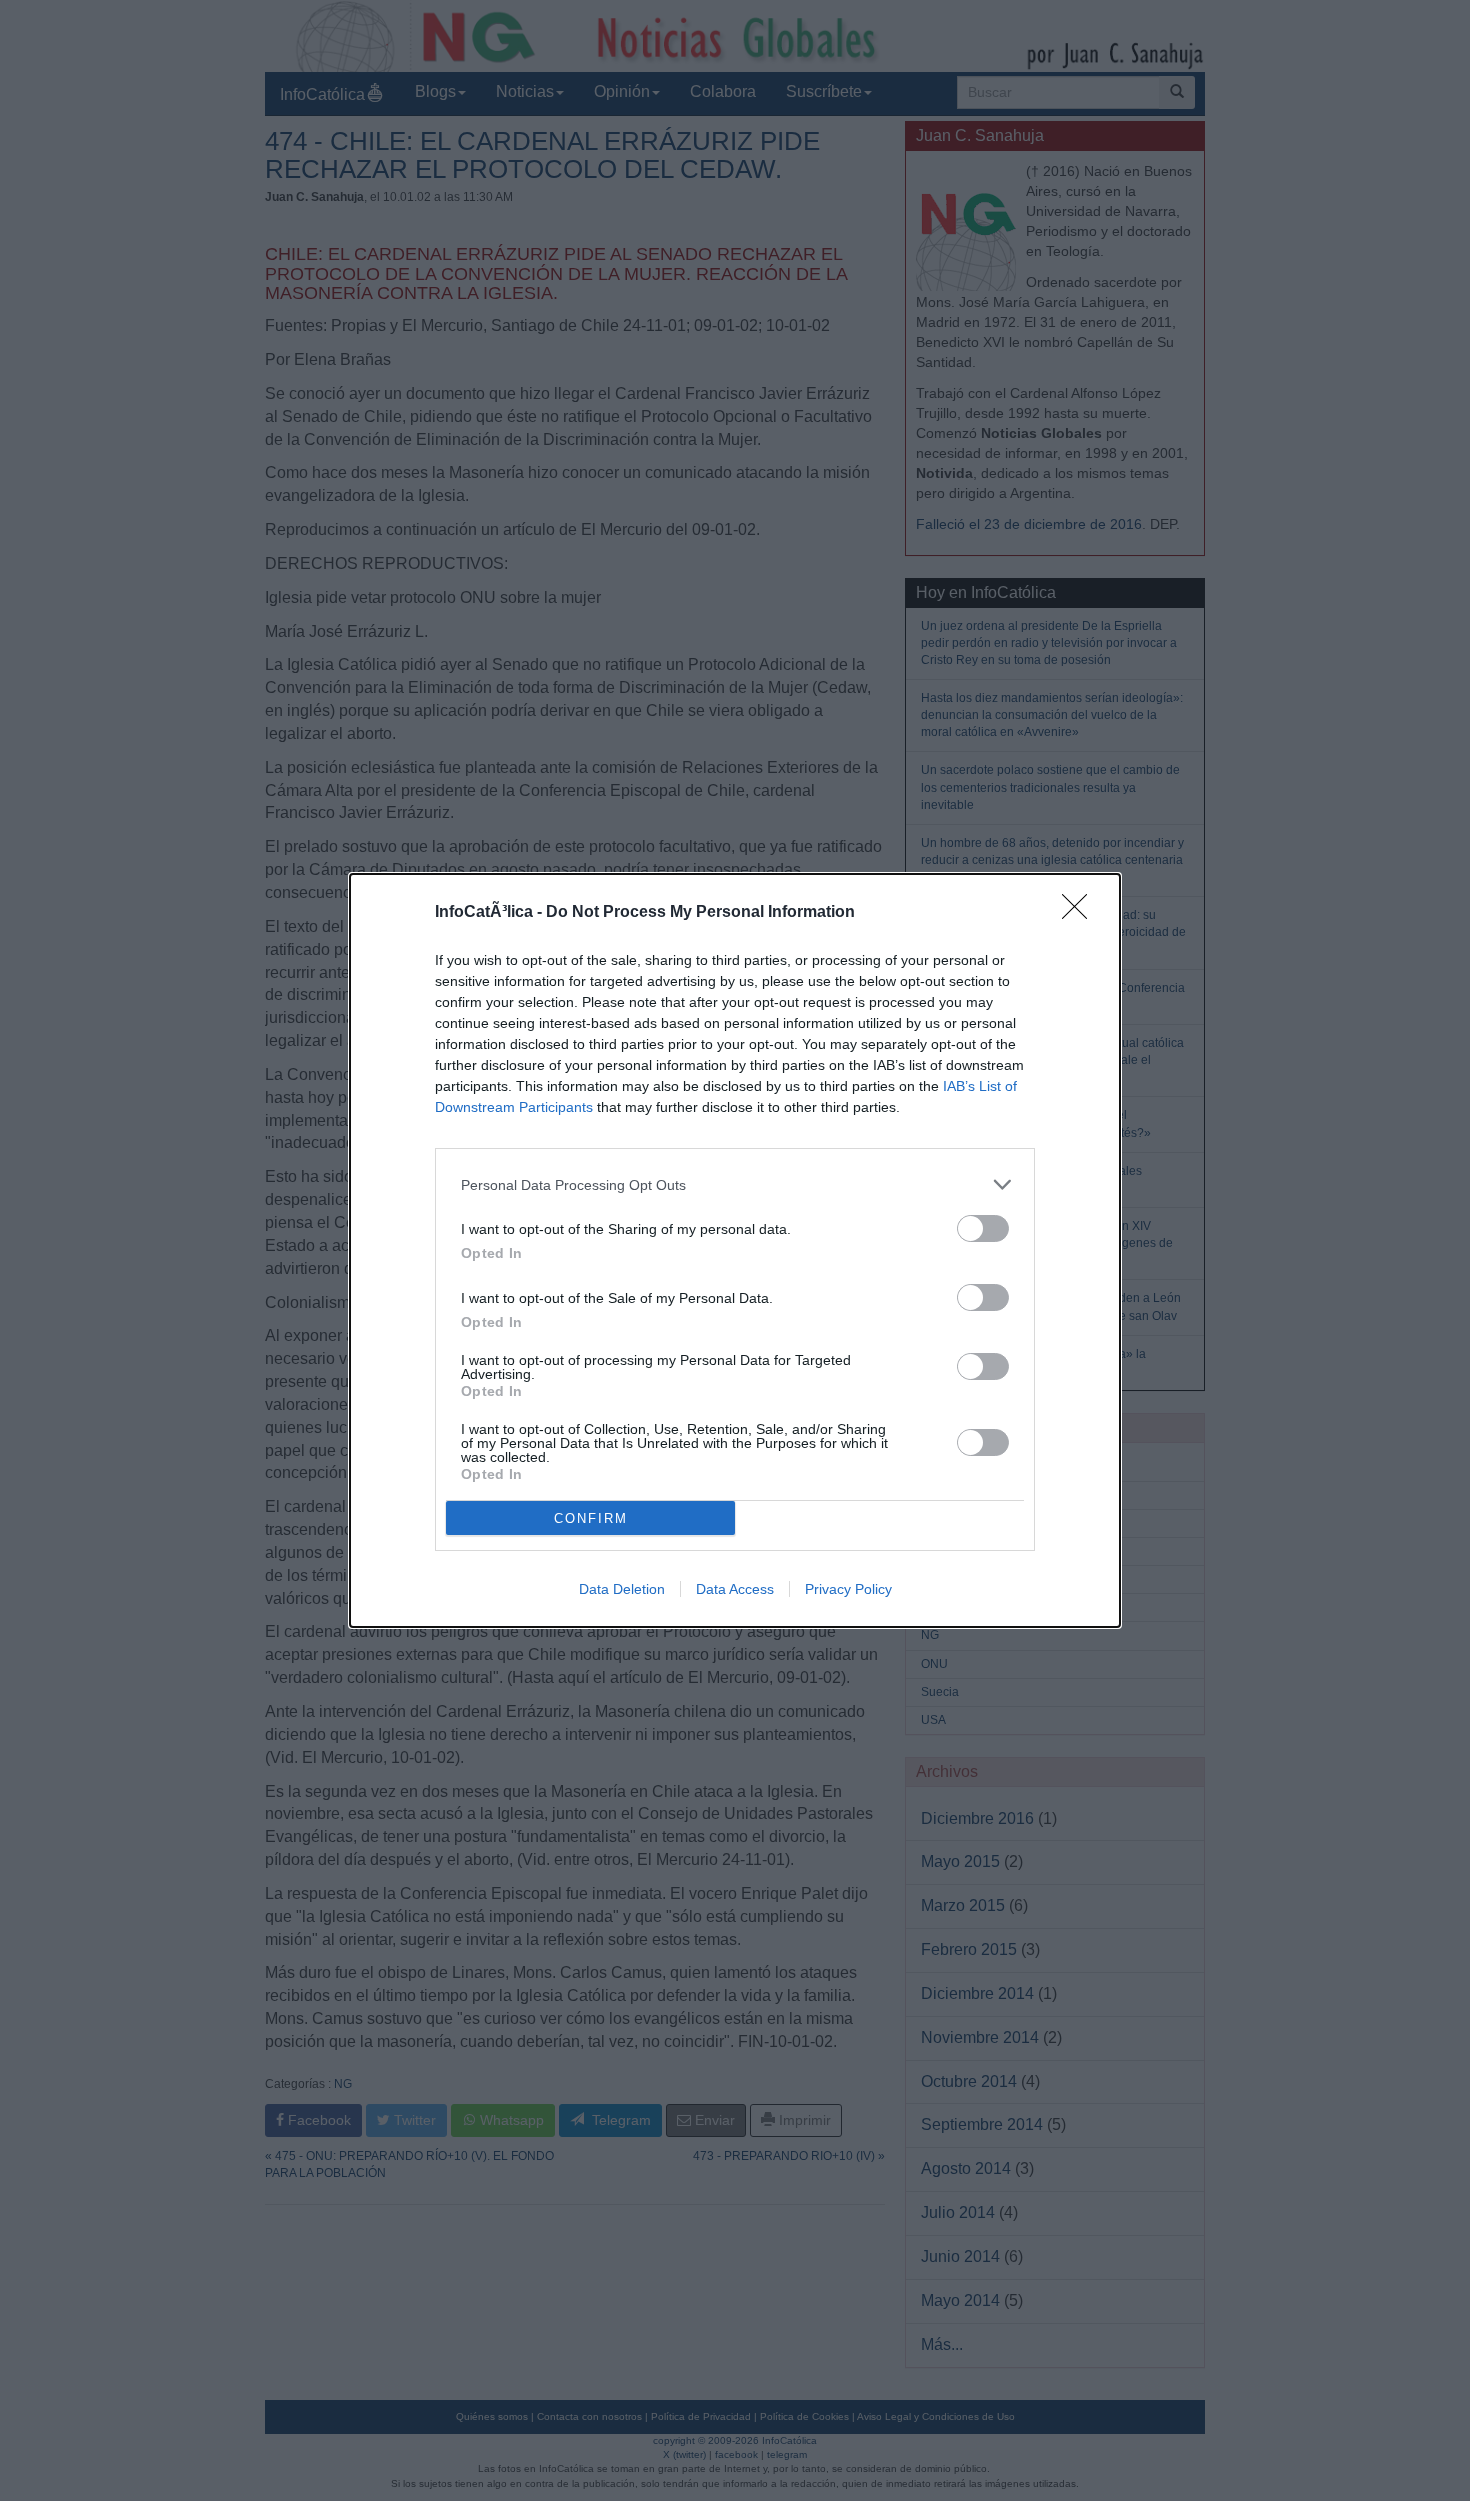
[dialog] (735, 1250)
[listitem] (735, 1184)
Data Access (735, 1589)
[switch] (983, 1228)
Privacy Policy (848, 1589)
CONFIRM (591, 1518)
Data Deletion (622, 1589)
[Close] (1081, 913)
